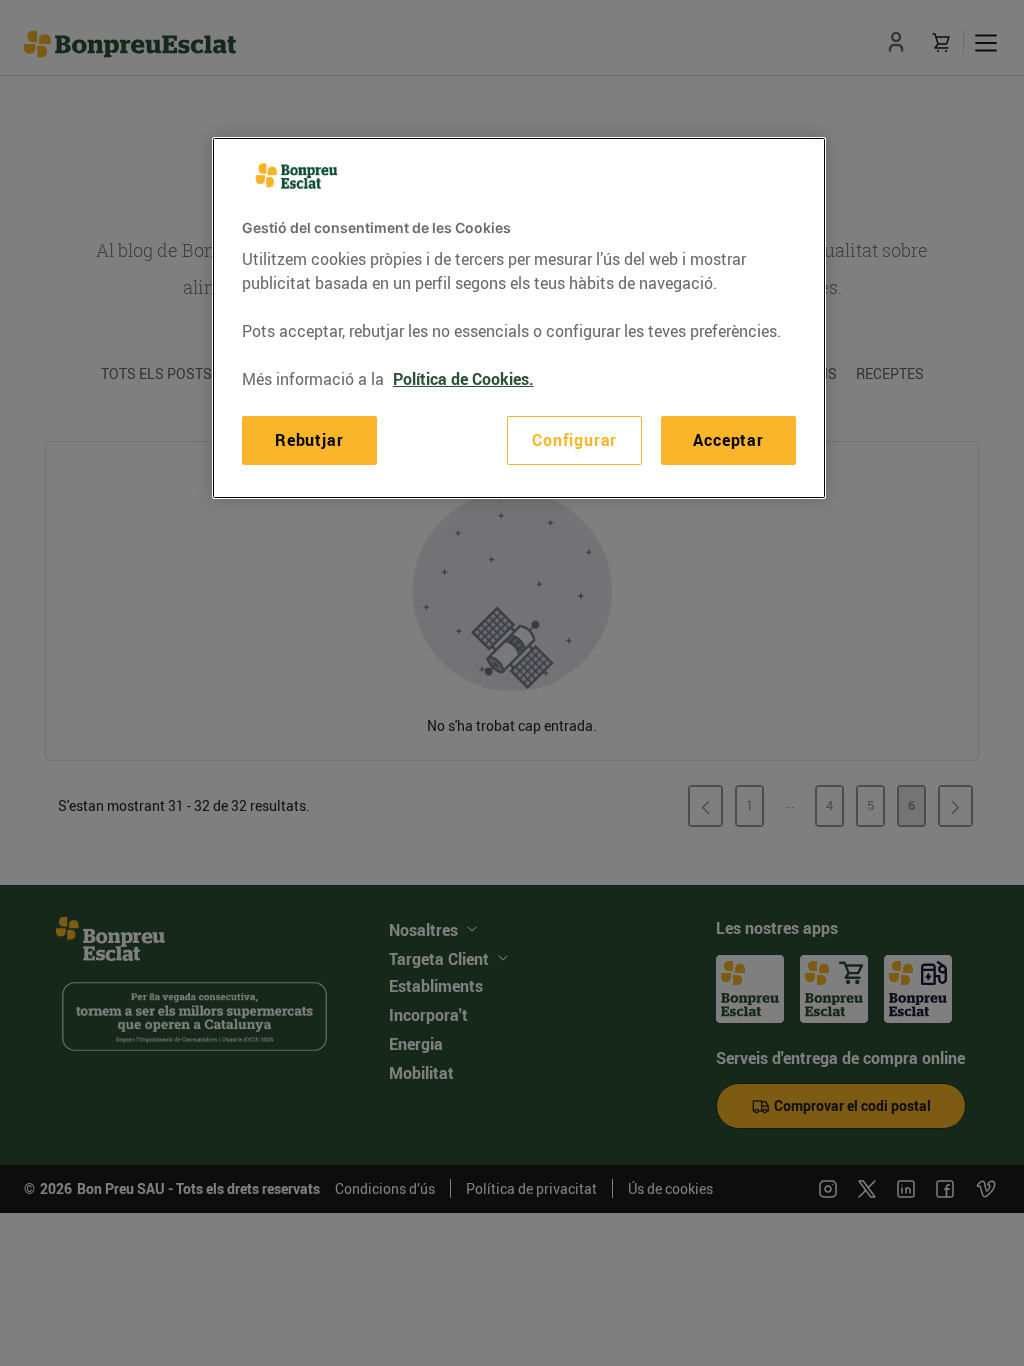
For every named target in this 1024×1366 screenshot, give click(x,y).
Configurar (574, 440)
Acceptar (728, 440)
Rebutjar (309, 440)
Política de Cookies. (463, 379)
